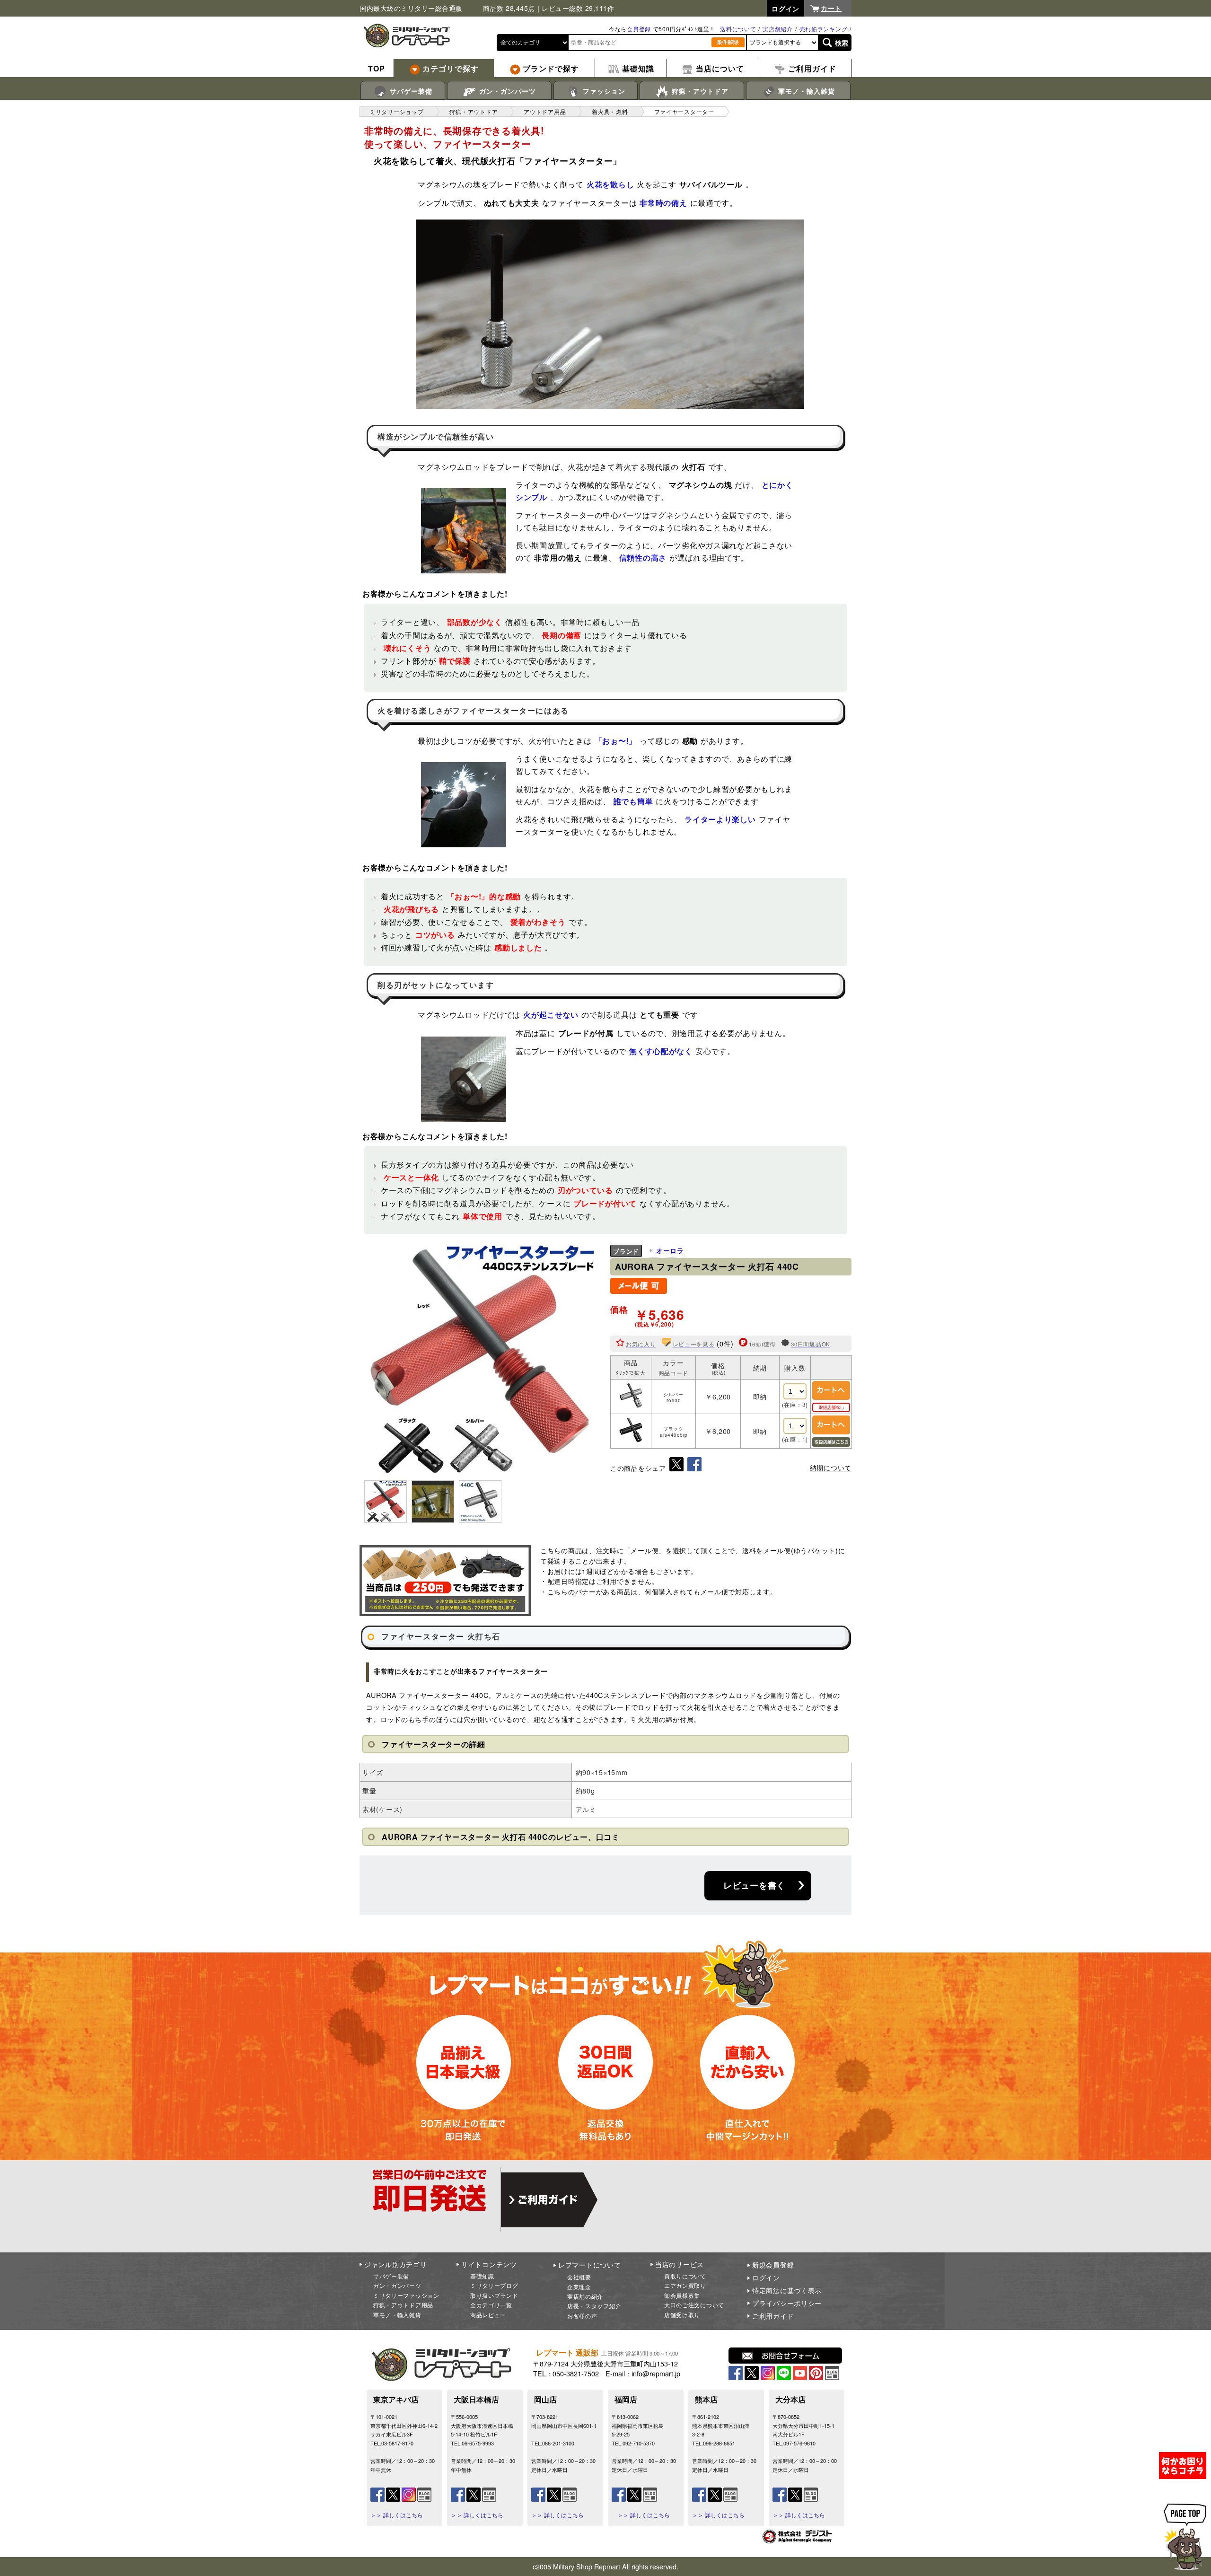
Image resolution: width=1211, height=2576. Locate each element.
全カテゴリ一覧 (491, 2305)
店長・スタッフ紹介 (594, 2306)
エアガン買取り (685, 2285)
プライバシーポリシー (787, 2303)
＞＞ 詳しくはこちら (397, 2515)
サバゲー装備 (410, 91)
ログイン (766, 2277)
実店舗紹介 (778, 29)
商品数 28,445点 (509, 8)
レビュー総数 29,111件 (578, 8)
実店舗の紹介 (585, 2296)
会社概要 (579, 2277)
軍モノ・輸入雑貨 (805, 91)
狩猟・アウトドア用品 (403, 2305)
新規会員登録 (773, 2265)
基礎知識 (482, 2276)
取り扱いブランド (494, 2295)
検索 (842, 43)
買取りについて (685, 2276)
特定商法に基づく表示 (787, 2290)
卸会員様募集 (682, 2295)
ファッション (603, 91)
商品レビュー (488, 2315)
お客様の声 (582, 2316)
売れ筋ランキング (824, 29)
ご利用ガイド (773, 2316)
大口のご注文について (694, 2305)
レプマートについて (589, 2265)
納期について (831, 1468)
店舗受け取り (682, 2315)
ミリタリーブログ (494, 2285)
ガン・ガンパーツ (506, 91)
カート (831, 8)
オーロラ (670, 1250)
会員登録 (639, 29)
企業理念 (579, 2287)
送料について (738, 29)
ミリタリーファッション (406, 2295)
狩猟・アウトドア (699, 91)
